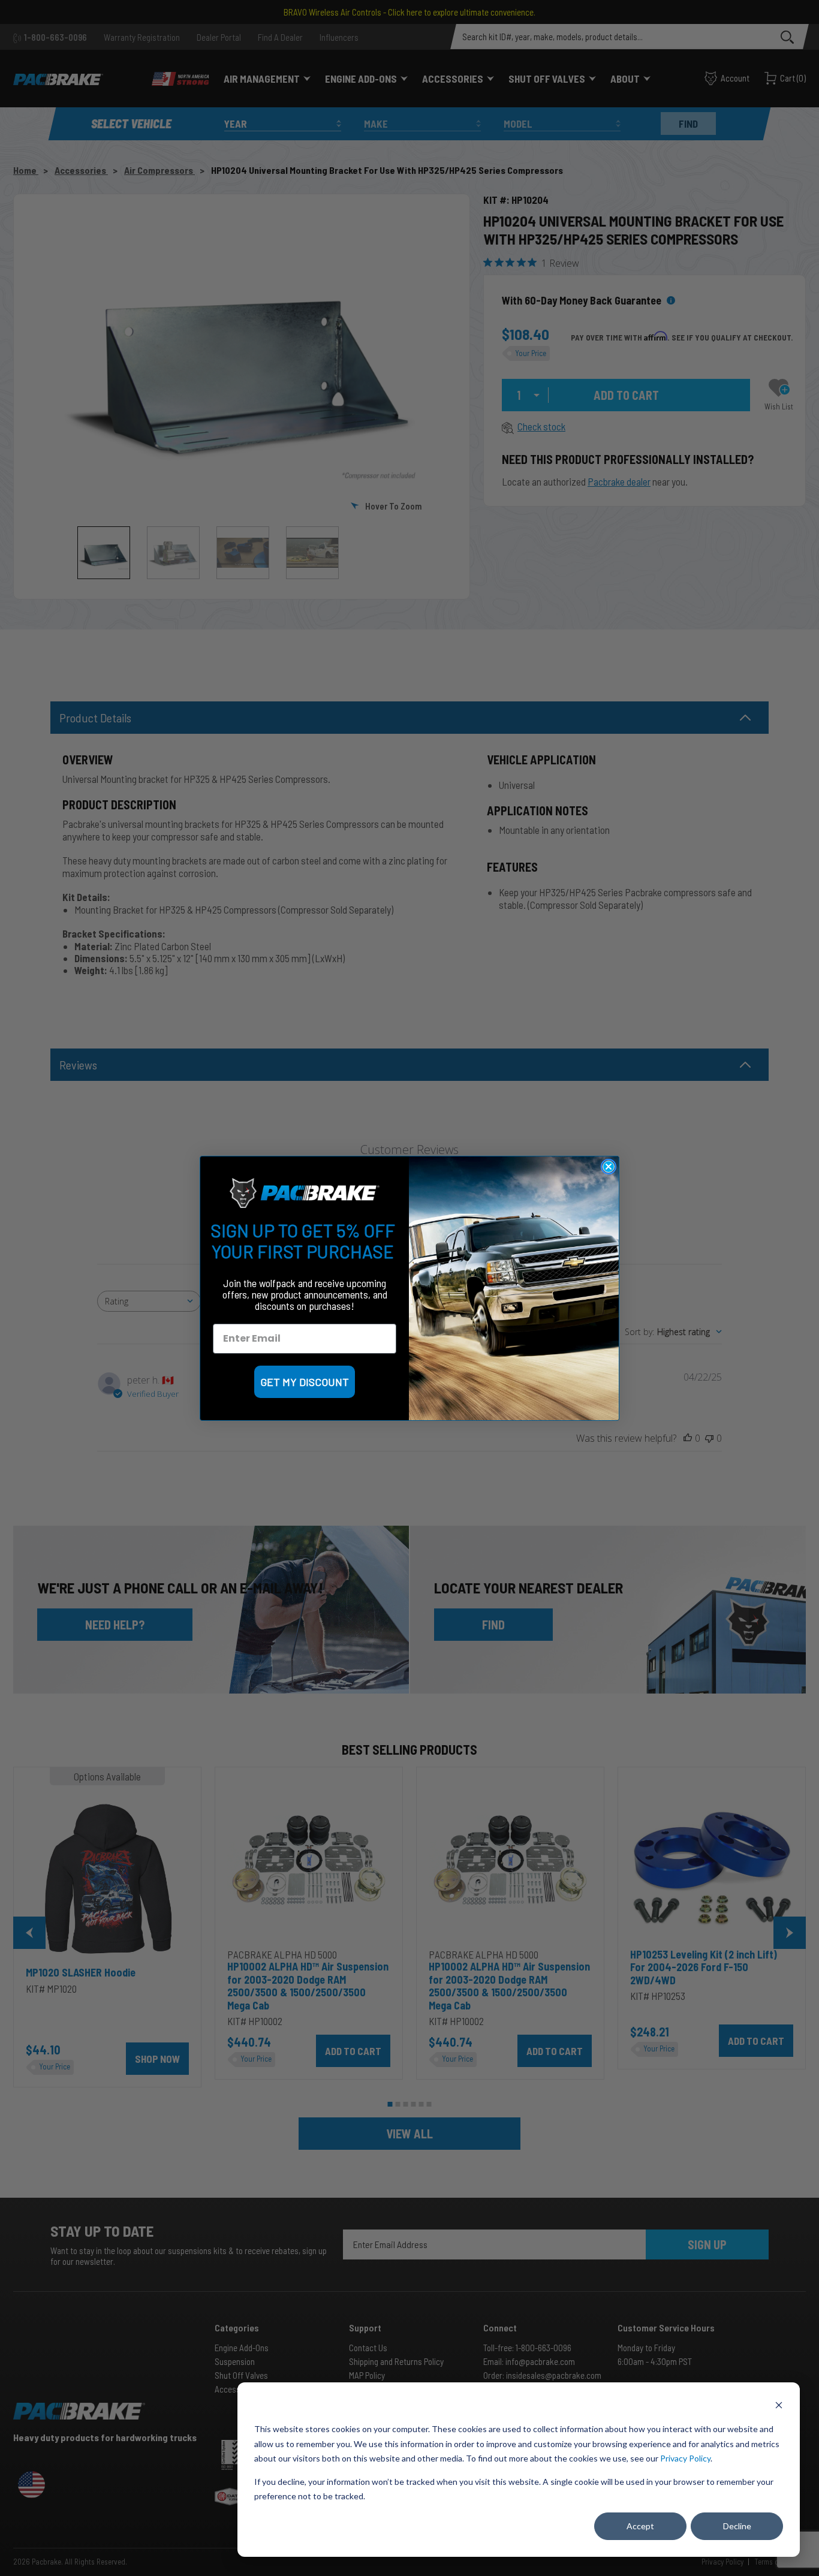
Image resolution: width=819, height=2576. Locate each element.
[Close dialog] (609, 1167)
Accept (640, 2526)
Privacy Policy (685, 2458)
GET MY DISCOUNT (305, 1382)
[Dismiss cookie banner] (779, 2407)
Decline (737, 2526)
